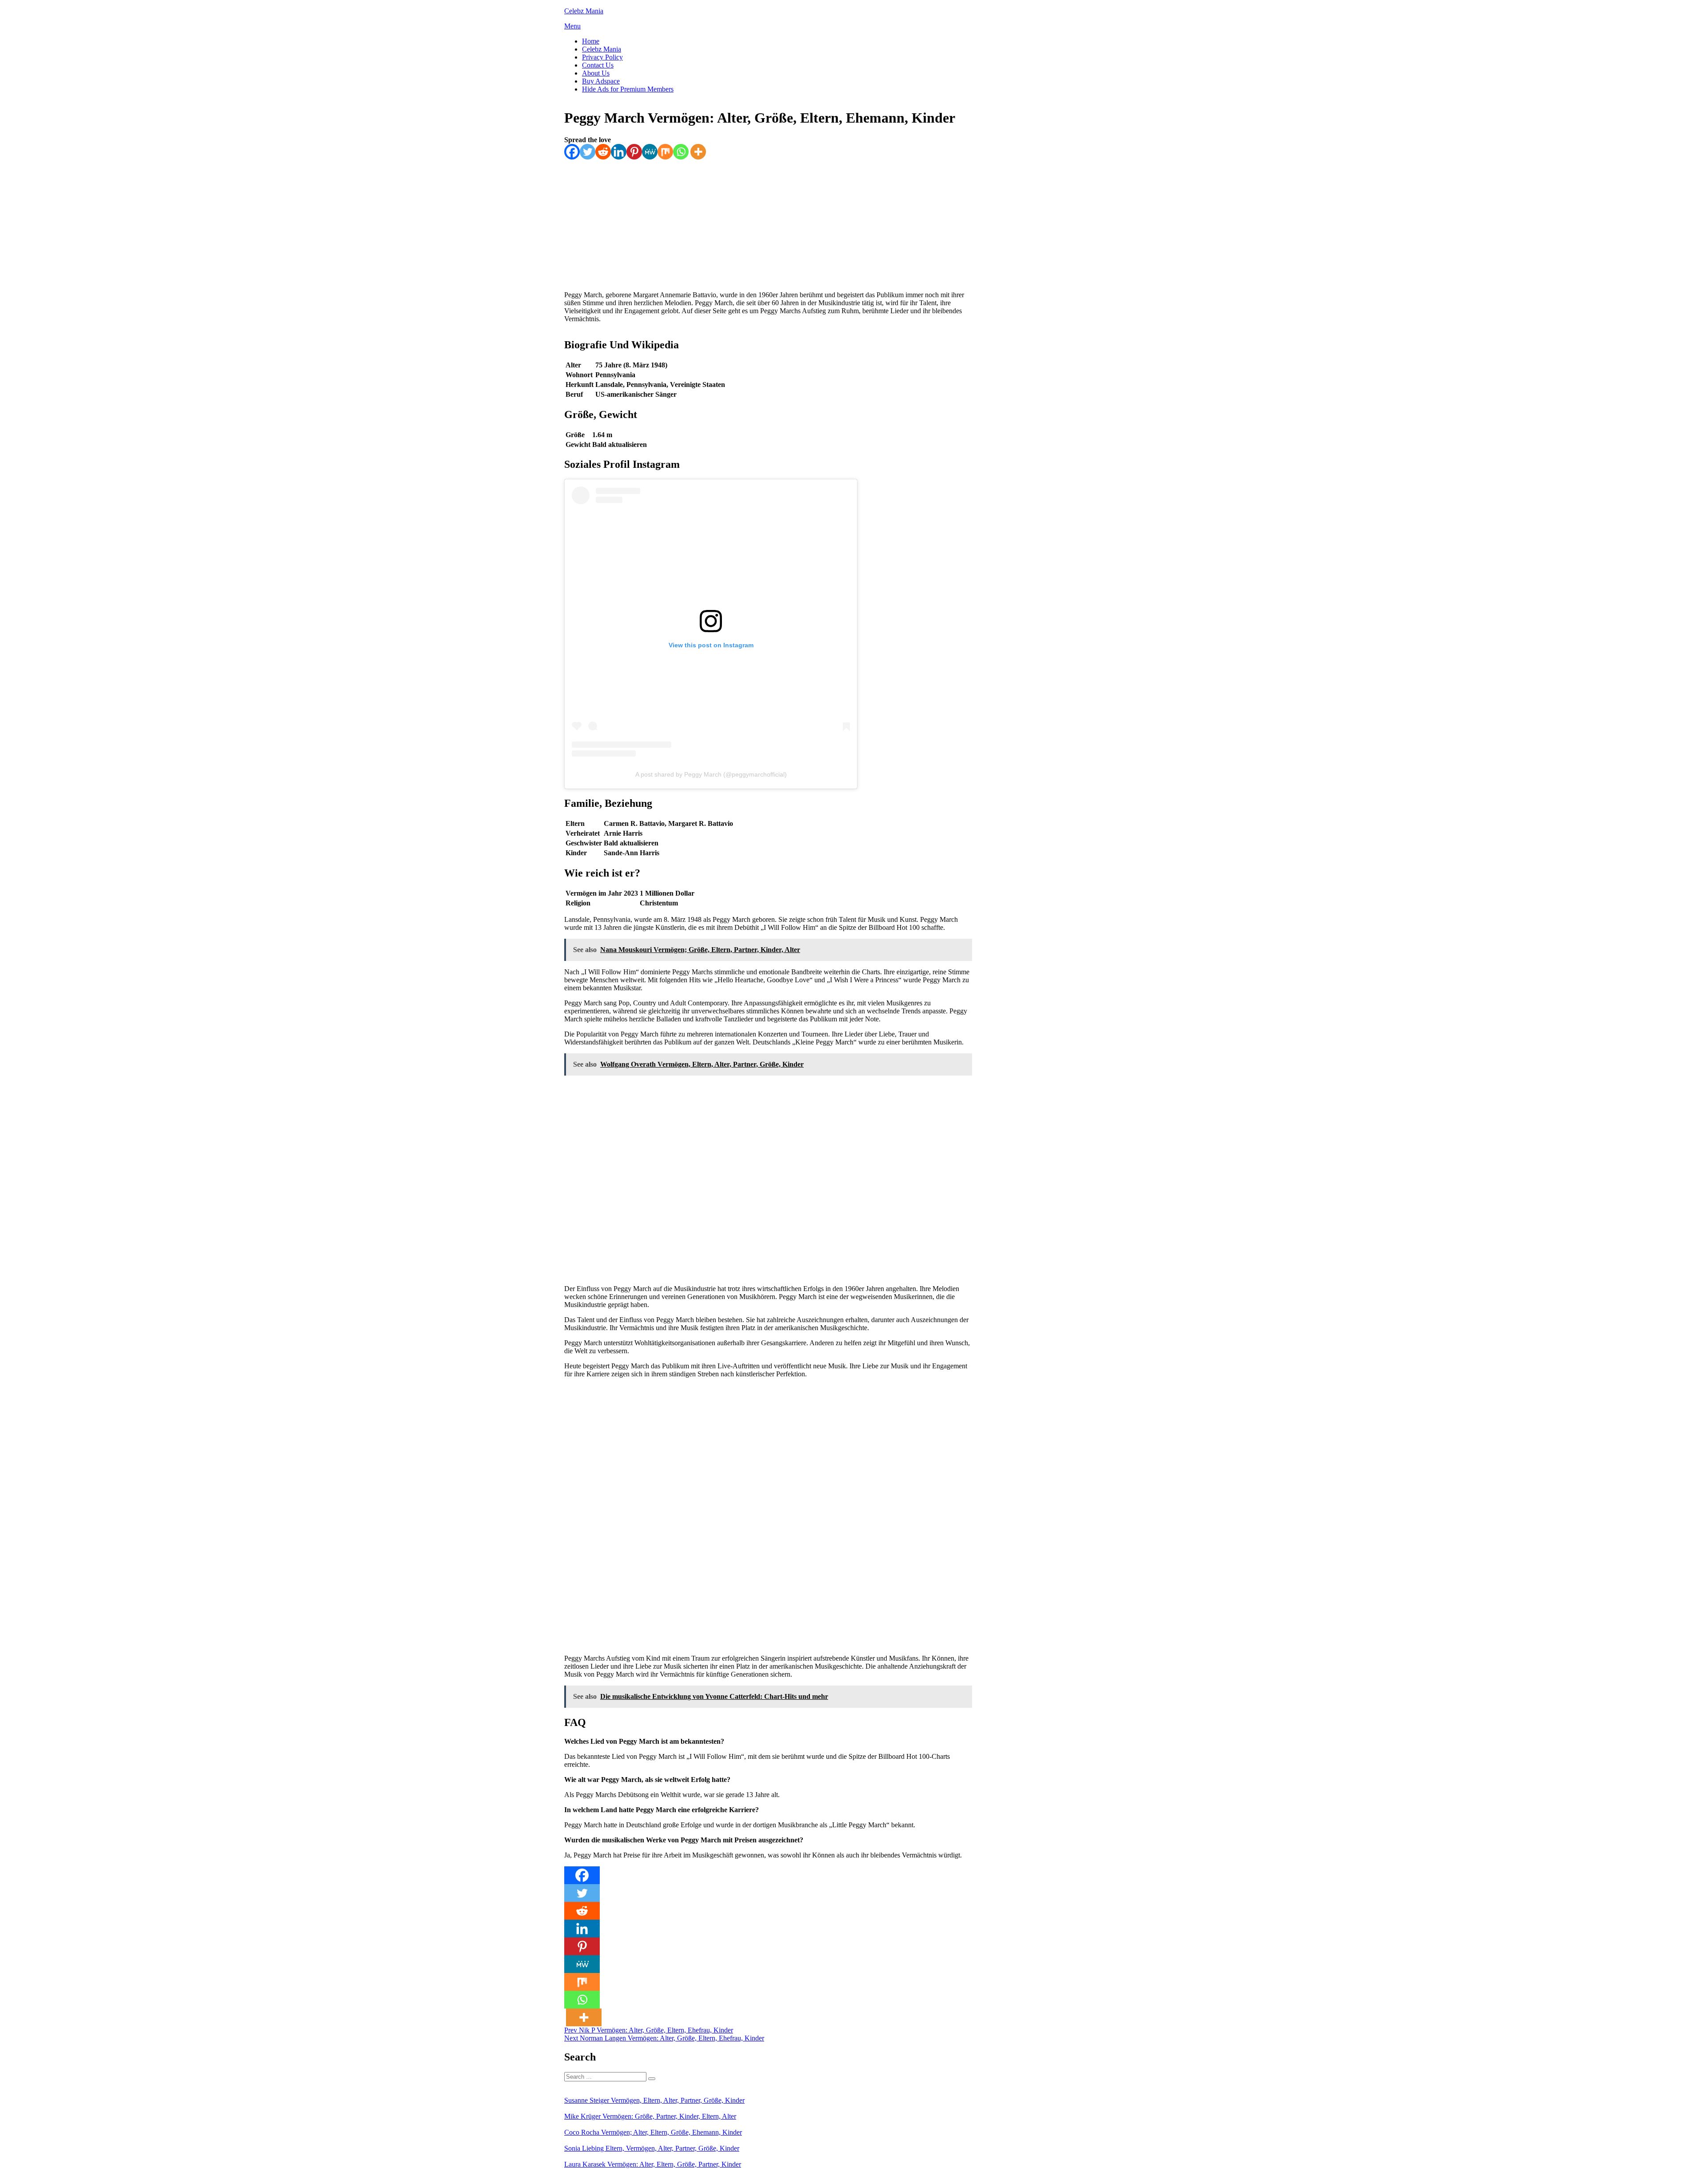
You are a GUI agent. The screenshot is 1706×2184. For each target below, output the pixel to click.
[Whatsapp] (681, 152)
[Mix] (665, 152)
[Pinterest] (634, 152)
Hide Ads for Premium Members (628, 89)
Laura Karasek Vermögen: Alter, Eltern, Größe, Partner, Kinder (653, 2164)
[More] (698, 152)
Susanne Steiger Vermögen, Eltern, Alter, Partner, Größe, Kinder (654, 2100)
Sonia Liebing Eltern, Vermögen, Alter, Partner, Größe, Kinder (652, 2148)
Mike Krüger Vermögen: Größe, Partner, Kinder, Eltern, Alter (650, 2116)
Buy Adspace (601, 81)
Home (591, 41)
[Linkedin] (619, 152)
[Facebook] (572, 152)
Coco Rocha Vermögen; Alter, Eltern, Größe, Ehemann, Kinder (653, 2132)
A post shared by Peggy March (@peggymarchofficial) (711, 774)
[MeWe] (650, 152)
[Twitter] (588, 152)
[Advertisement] (767, 222)
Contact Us (598, 65)
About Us (596, 73)
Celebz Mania (584, 11)
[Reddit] (603, 152)
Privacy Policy (602, 57)
